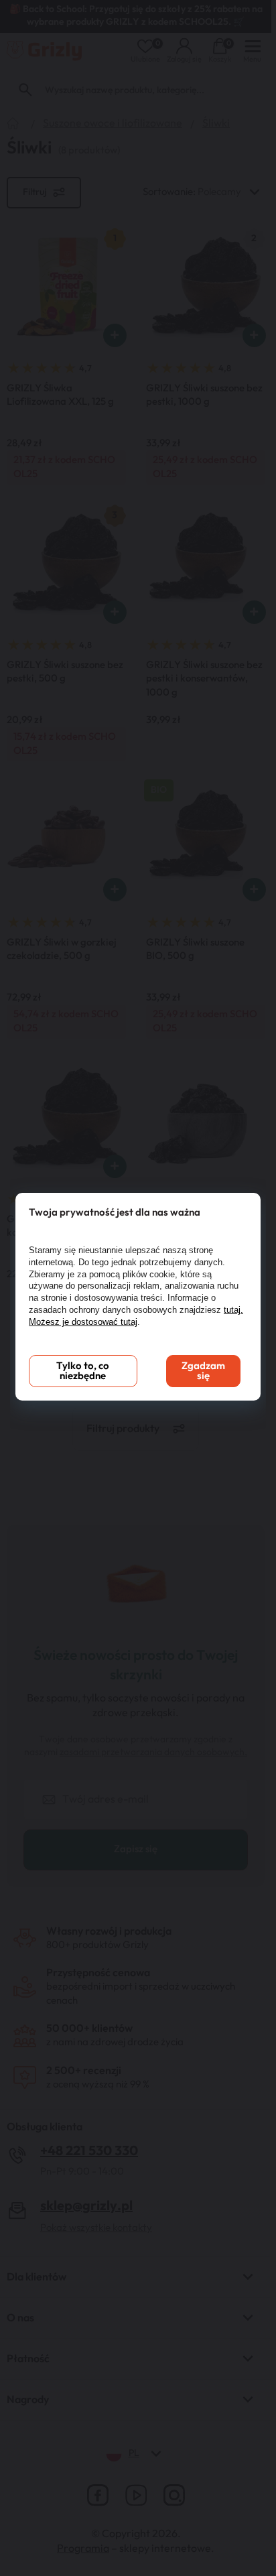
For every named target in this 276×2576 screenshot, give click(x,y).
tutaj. (233, 1310)
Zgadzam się (203, 1371)
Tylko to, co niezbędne (83, 1371)
